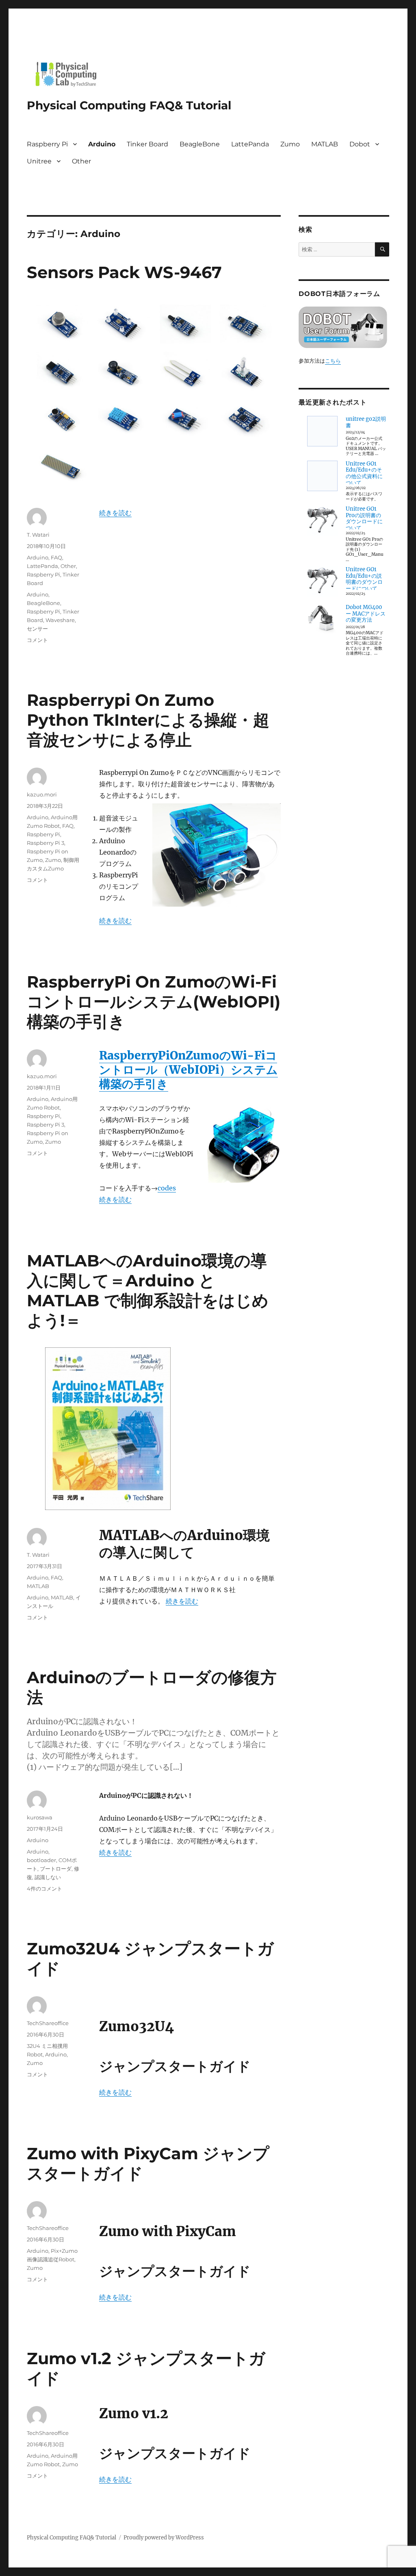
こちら (333, 361)
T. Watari (38, 535)
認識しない (48, 1877)
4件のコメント (44, 1888)
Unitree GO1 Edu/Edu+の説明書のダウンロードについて (364, 579)
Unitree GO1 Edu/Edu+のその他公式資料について (364, 473)
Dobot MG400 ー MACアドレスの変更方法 (366, 614)
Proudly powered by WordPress (164, 2538)
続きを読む (115, 513)
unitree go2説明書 (366, 422)
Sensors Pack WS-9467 (124, 272)
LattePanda (250, 144)
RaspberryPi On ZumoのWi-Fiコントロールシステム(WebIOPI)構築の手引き (154, 1002)
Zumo (290, 144)
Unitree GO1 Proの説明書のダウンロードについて (364, 518)
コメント (37, 640)
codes (167, 1188)
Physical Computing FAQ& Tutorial (129, 105)
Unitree (39, 161)
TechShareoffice (48, 2023)
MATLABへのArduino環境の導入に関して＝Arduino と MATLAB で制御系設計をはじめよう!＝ (148, 1290)
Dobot (360, 144)
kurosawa (40, 1817)
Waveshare (60, 620)
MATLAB (325, 144)
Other (81, 161)
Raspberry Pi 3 (45, 843)
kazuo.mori (42, 794)
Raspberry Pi (47, 144)
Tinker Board (147, 144)
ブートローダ (56, 1869)
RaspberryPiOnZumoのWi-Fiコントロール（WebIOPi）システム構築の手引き (188, 1070)
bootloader (41, 1860)
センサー (37, 629)
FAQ (56, 557)
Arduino (102, 144)
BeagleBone (200, 144)
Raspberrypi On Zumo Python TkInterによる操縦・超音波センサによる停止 (148, 720)
